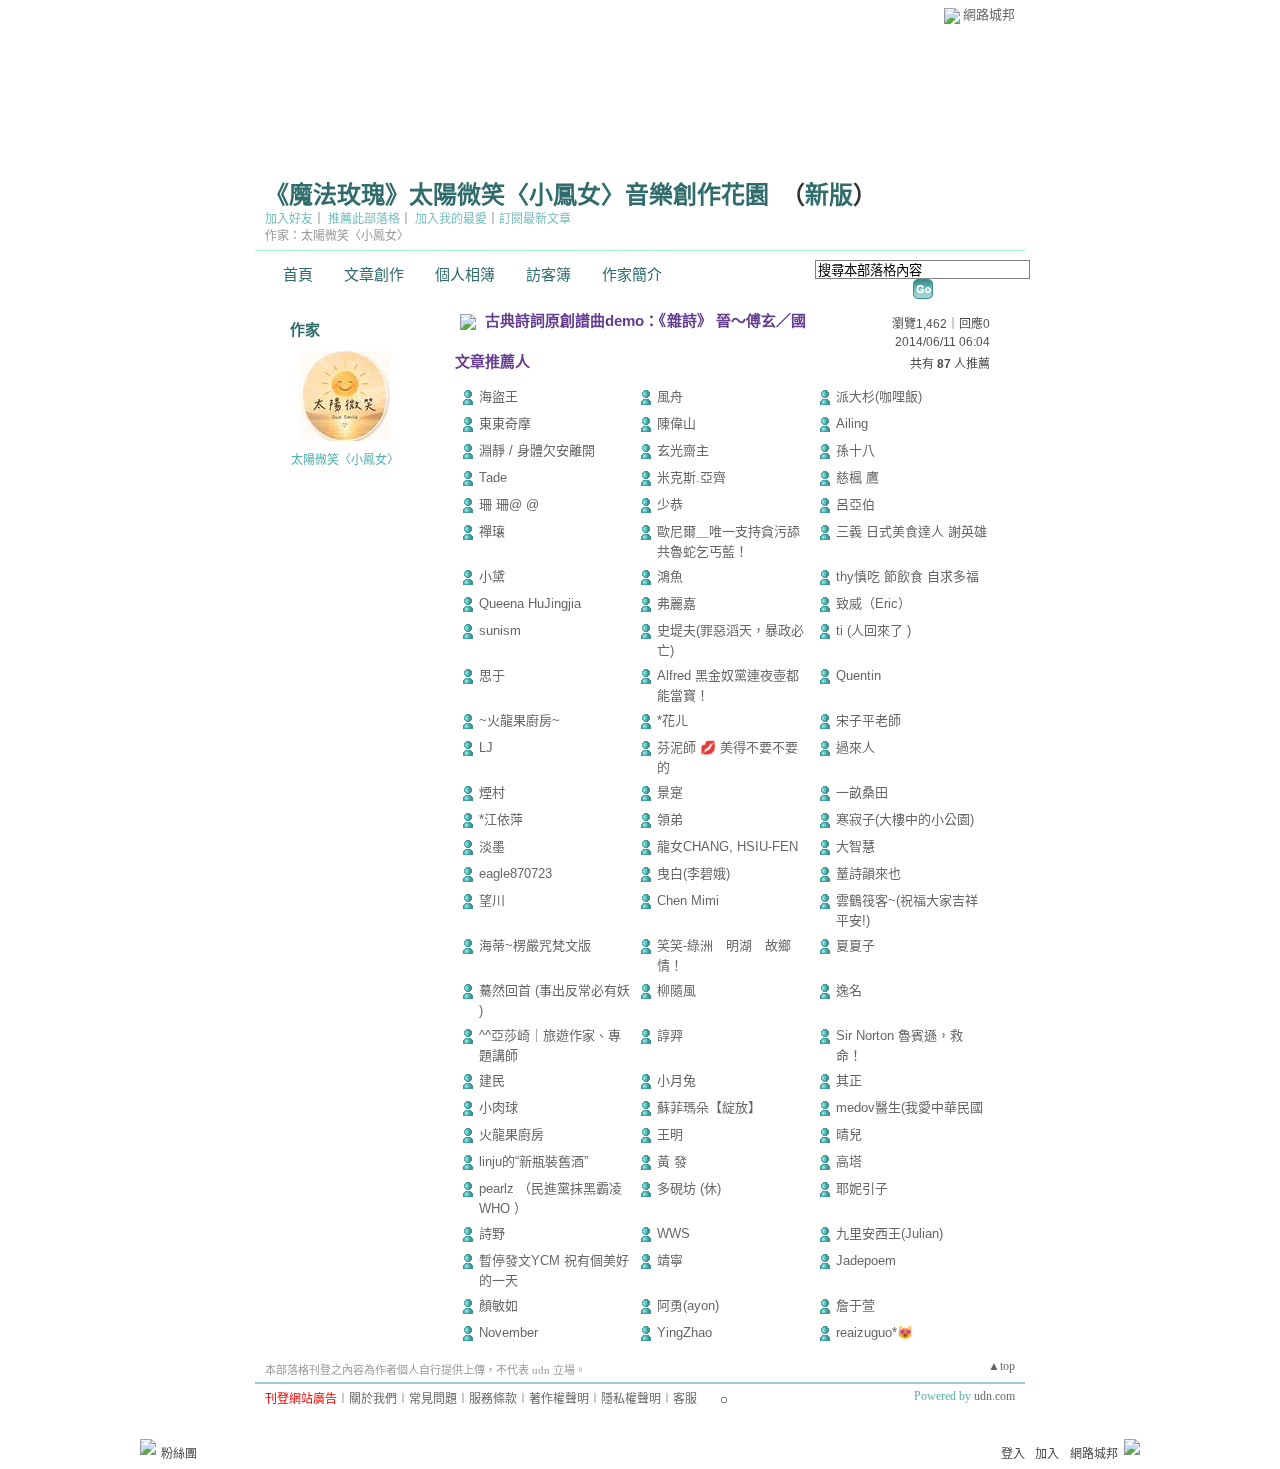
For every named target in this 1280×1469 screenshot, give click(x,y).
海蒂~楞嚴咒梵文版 (535, 945)
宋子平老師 (868, 720)
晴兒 (849, 1134)
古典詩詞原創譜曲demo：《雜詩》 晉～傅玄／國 (645, 320)
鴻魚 (670, 576)
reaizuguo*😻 (874, 1332)
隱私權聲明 (631, 1399)
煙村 (492, 792)
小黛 (492, 576)
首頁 (298, 275)
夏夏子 (855, 945)
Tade (493, 477)
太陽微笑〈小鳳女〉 (345, 460)
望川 (492, 900)
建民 (492, 1080)
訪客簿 (548, 275)
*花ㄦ (672, 720)
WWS (673, 1233)
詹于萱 (855, 1305)
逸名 (849, 990)
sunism (500, 630)
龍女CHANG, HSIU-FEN (727, 846)
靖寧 (670, 1260)
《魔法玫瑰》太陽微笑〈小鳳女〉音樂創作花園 (517, 195)
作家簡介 (632, 275)
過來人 (855, 747)
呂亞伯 (855, 504)
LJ (486, 747)
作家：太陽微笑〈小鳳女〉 (337, 236)
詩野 (492, 1233)
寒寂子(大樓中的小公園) (905, 819)
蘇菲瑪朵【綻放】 (709, 1107)
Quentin (858, 675)
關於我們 (373, 1399)
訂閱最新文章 (535, 219)
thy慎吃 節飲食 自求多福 (907, 576)
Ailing (852, 423)
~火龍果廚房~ (519, 720)
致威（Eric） (873, 603)
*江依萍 (501, 819)
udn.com (994, 1396)
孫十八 (855, 450)
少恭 (670, 504)
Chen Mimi (688, 900)
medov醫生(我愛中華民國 (909, 1107)
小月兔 (676, 1080)
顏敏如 (498, 1305)
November (508, 1332)
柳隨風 (676, 990)
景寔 (670, 792)
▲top (1001, 1366)
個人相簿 (465, 275)
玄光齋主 (683, 450)
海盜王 (498, 396)
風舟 (670, 396)
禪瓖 (492, 531)
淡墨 (492, 846)
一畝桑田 (862, 792)
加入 (1047, 1454)
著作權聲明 (559, 1399)
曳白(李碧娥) (693, 873)
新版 (829, 195)
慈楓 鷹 (857, 477)
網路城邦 (989, 14)
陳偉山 (676, 423)
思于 (492, 675)
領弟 (670, 819)
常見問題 (433, 1399)
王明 (670, 1134)
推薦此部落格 (364, 219)
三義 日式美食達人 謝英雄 (911, 531)
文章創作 (374, 275)
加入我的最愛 (451, 219)
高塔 (849, 1161)
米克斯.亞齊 (691, 477)
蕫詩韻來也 (868, 873)
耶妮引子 (862, 1188)
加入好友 (289, 219)
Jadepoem (866, 1260)
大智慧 (855, 846)
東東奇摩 (505, 423)
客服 (685, 1399)
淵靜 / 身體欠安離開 (537, 450)
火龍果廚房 (511, 1134)
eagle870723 (515, 873)
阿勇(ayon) (688, 1305)
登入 (1013, 1454)
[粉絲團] (148, 1447)
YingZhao (684, 1332)
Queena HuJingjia (530, 603)
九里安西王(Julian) (889, 1233)
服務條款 (493, 1399)
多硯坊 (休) (689, 1188)
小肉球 (498, 1107)
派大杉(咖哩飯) (879, 396)
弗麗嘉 (676, 603)
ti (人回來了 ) (873, 630)
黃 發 (672, 1161)
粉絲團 (179, 1454)
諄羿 (670, 1035)
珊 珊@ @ (517, 504)
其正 (849, 1080)
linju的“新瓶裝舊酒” (533, 1161)
